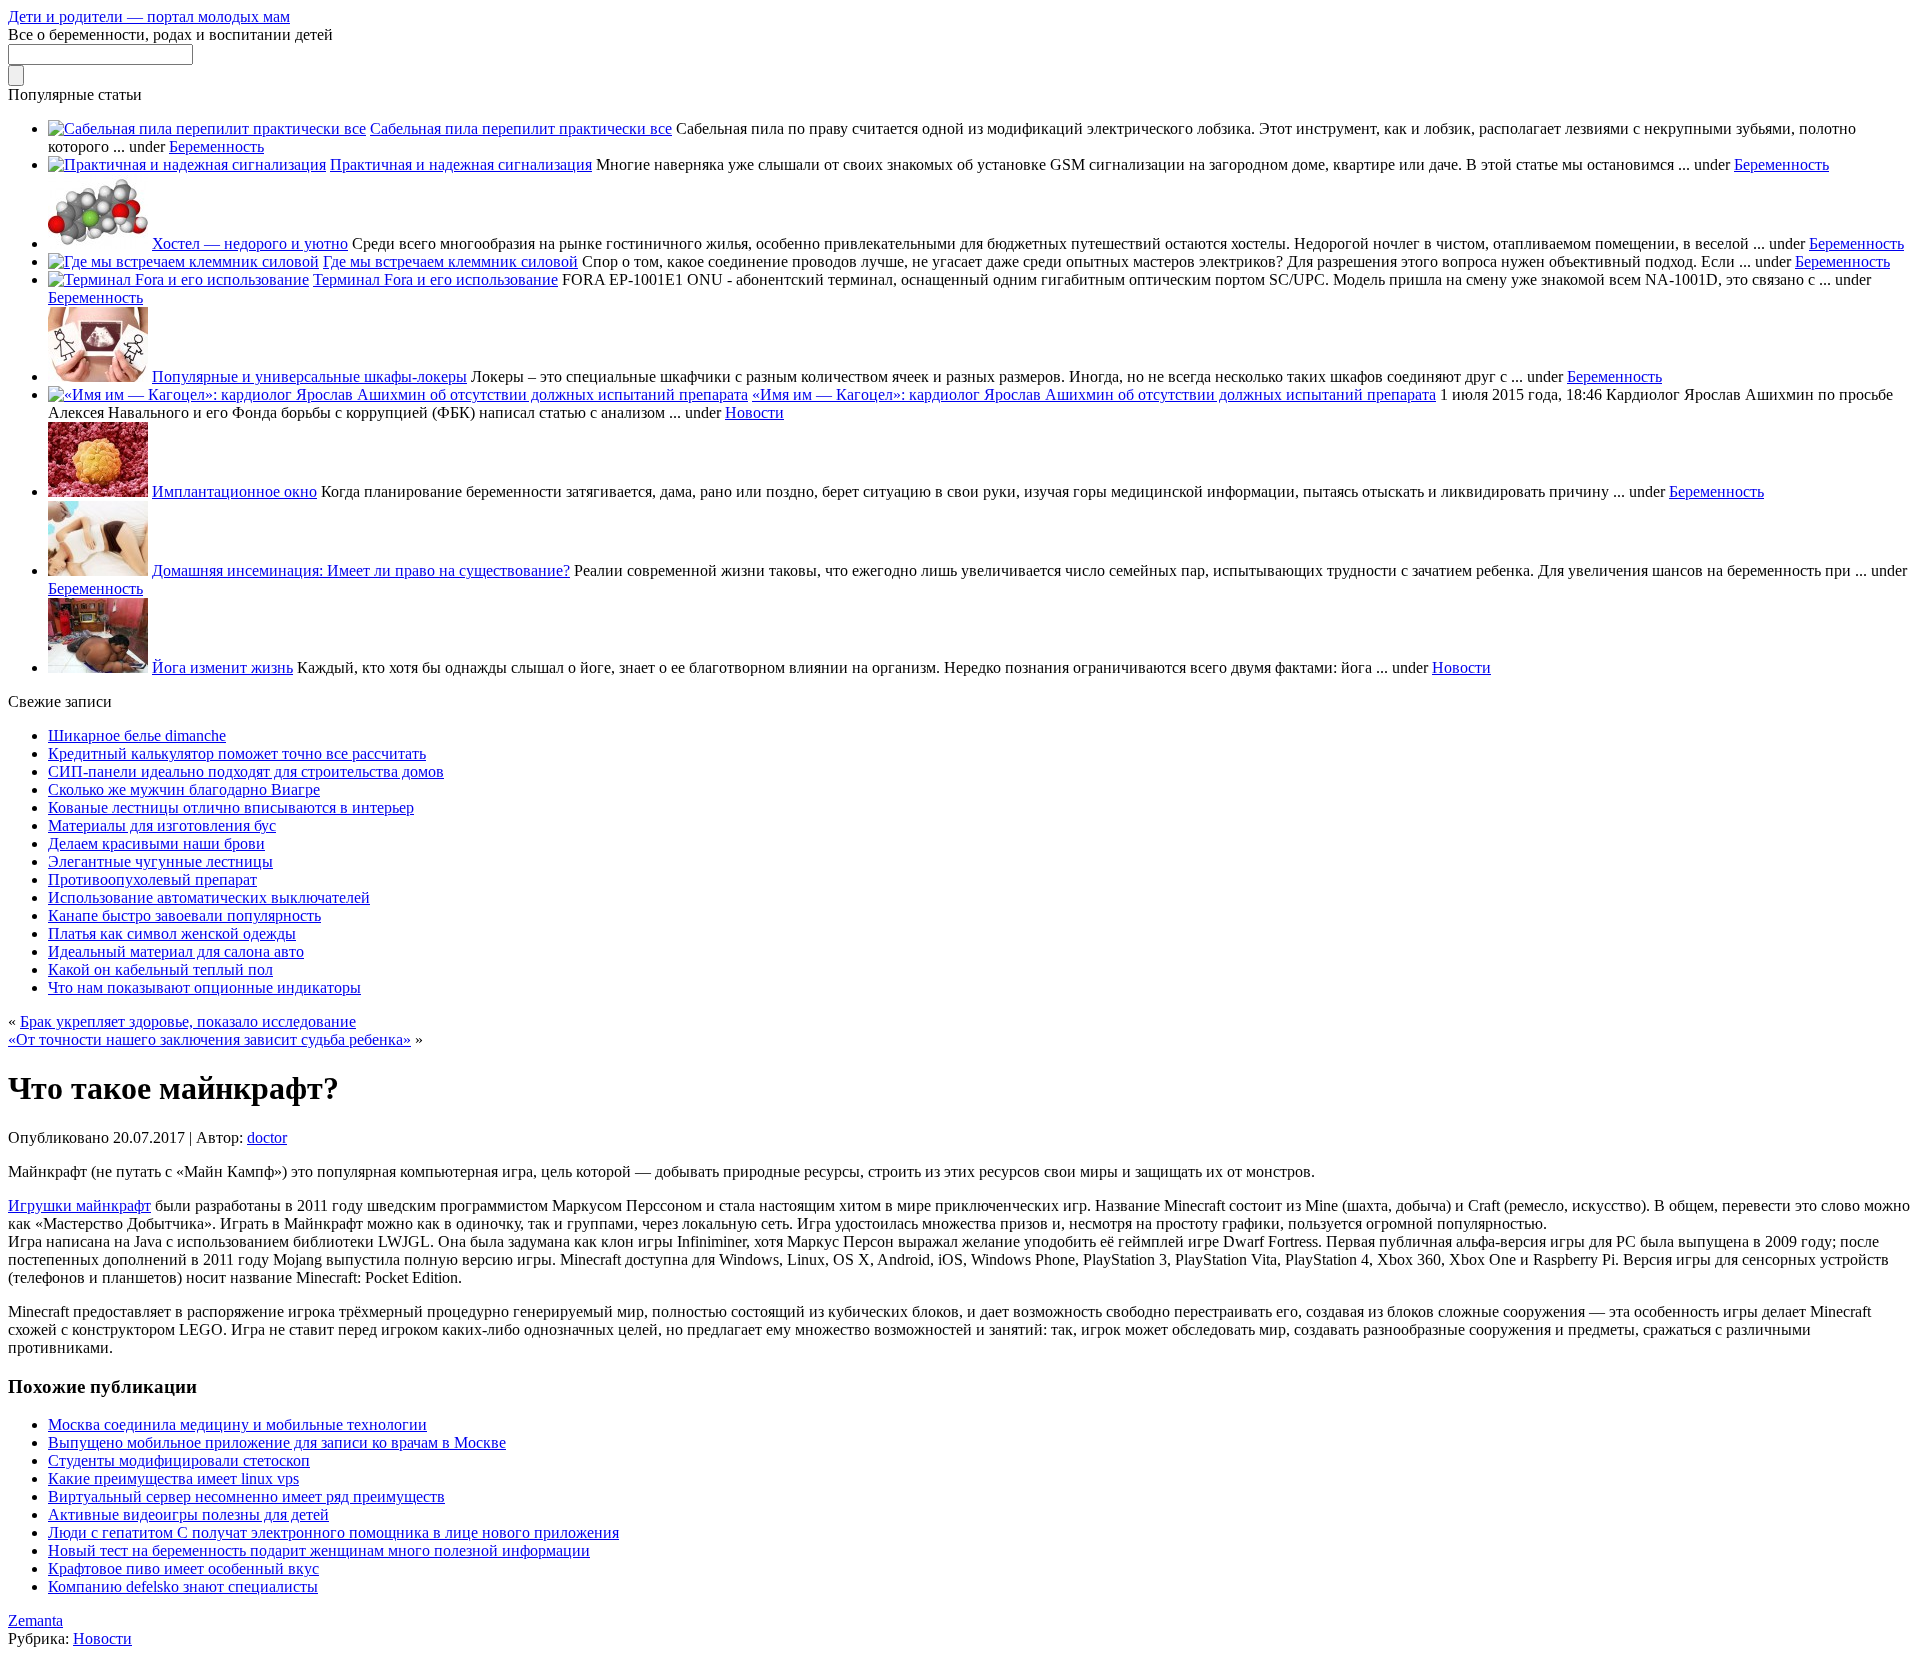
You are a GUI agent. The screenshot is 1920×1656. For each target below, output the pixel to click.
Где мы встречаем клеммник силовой (450, 261)
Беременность (216, 146)
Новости (754, 412)
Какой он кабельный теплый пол (160, 969)
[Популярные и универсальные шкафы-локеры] (98, 376)
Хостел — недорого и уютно (250, 243)
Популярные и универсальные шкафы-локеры (309, 376)
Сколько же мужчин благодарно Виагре (184, 789)
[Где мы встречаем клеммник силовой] (183, 261)
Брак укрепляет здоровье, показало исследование (188, 1021)
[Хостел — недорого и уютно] (98, 243)
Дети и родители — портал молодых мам (149, 16)
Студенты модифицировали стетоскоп (179, 1460)
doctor (267, 1137)
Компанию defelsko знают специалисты (183, 1586)
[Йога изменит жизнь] (98, 667)
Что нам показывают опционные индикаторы (204, 987)
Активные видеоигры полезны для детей (188, 1514)
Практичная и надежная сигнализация (461, 164)
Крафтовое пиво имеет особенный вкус (183, 1568)
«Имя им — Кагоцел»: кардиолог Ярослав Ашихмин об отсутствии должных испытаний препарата (1094, 394)
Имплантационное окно (234, 491)
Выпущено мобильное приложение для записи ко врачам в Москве (277, 1442)
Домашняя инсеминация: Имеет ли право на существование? (361, 570)
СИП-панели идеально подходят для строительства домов (246, 771)
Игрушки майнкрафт (79, 1205)
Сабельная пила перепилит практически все (521, 128)
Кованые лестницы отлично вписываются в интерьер (231, 807)
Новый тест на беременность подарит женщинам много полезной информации (319, 1550)
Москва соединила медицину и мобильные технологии (237, 1424)
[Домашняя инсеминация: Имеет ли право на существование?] (98, 570)
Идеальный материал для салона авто (176, 951)
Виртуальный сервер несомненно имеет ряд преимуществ (246, 1496)
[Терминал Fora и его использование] (178, 279)
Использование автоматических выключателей (209, 897)
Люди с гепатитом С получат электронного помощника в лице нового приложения (333, 1532)
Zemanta (35, 1620)
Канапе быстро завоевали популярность (184, 915)
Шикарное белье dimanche (137, 735)
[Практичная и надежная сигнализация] (187, 164)
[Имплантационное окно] (98, 491)
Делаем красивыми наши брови (156, 843)
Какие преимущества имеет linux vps (173, 1478)
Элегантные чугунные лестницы (160, 861)
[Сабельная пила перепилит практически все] (207, 128)
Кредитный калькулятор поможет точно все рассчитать (237, 753)
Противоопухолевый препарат (152, 879)
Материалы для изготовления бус (162, 825)
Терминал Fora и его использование (435, 279)
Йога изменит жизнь (222, 667)
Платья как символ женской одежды (172, 933)
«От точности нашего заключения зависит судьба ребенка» (209, 1039)
